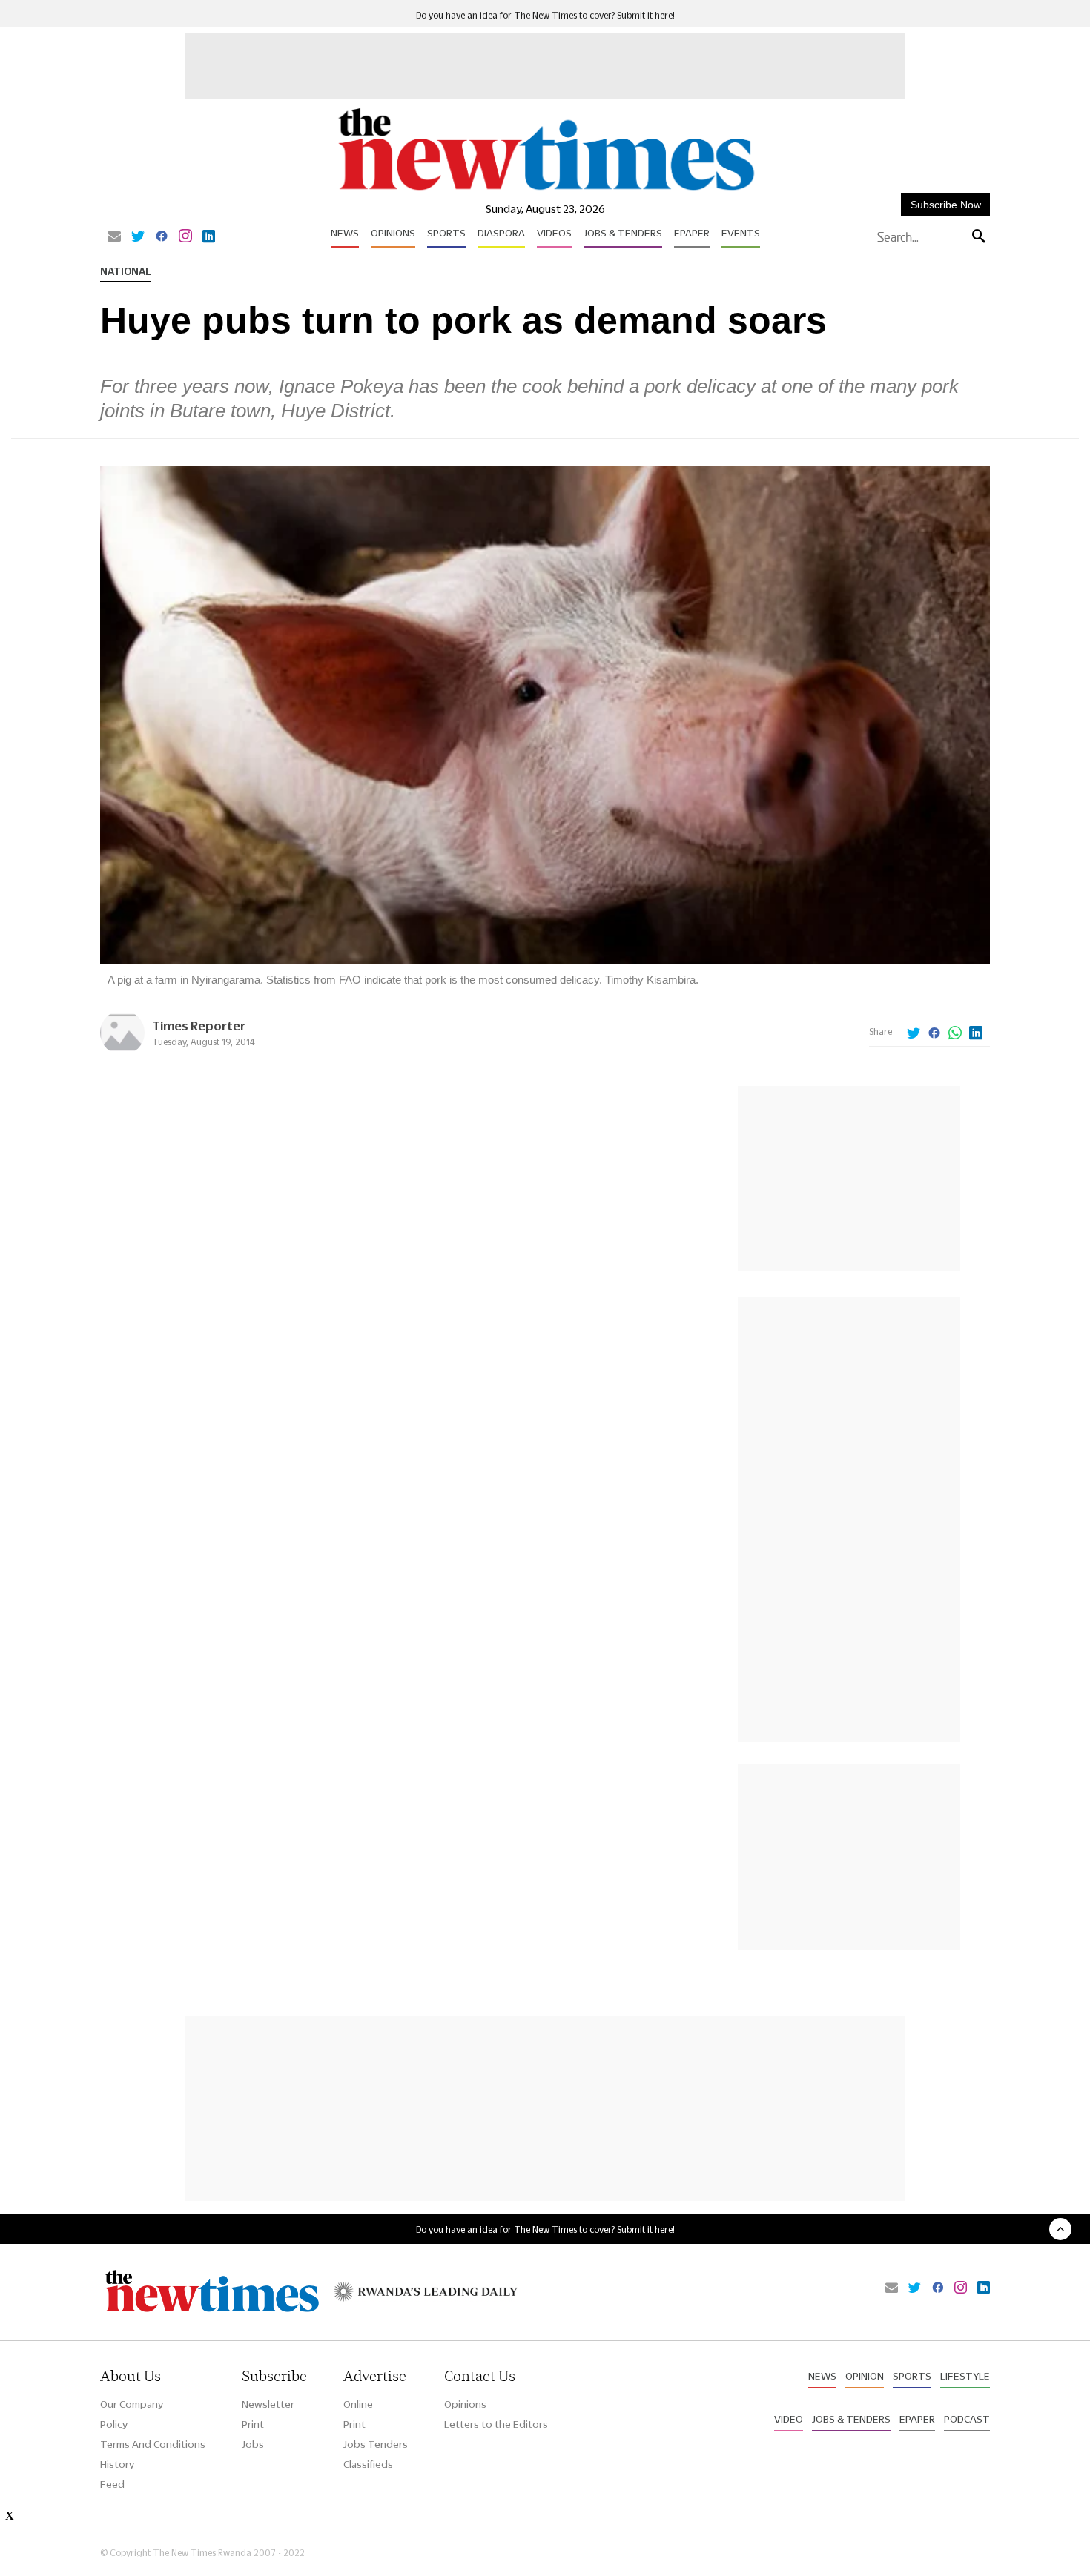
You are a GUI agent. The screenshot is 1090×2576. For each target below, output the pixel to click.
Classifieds (368, 2464)
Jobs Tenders (376, 2444)
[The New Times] (545, 191)
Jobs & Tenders (623, 233)
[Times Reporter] (122, 1051)
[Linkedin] (209, 237)
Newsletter (268, 2404)
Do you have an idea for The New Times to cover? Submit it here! (545, 15)
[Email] (114, 237)
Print (253, 2424)
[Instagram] (185, 237)
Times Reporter (199, 1026)
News (345, 233)
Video (789, 2419)
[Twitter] (138, 237)
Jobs (253, 2444)
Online (358, 2404)
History (117, 2464)
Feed (112, 2484)
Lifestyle (965, 2376)
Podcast (967, 2419)
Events (741, 233)
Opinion (865, 2376)
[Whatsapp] (955, 1034)
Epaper (692, 233)
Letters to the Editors (496, 2424)
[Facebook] (162, 237)
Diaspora (501, 233)
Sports (446, 233)
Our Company (132, 2404)
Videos (554, 233)
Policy (114, 2424)
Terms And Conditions (153, 2444)
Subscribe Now (946, 205)
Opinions (393, 233)
